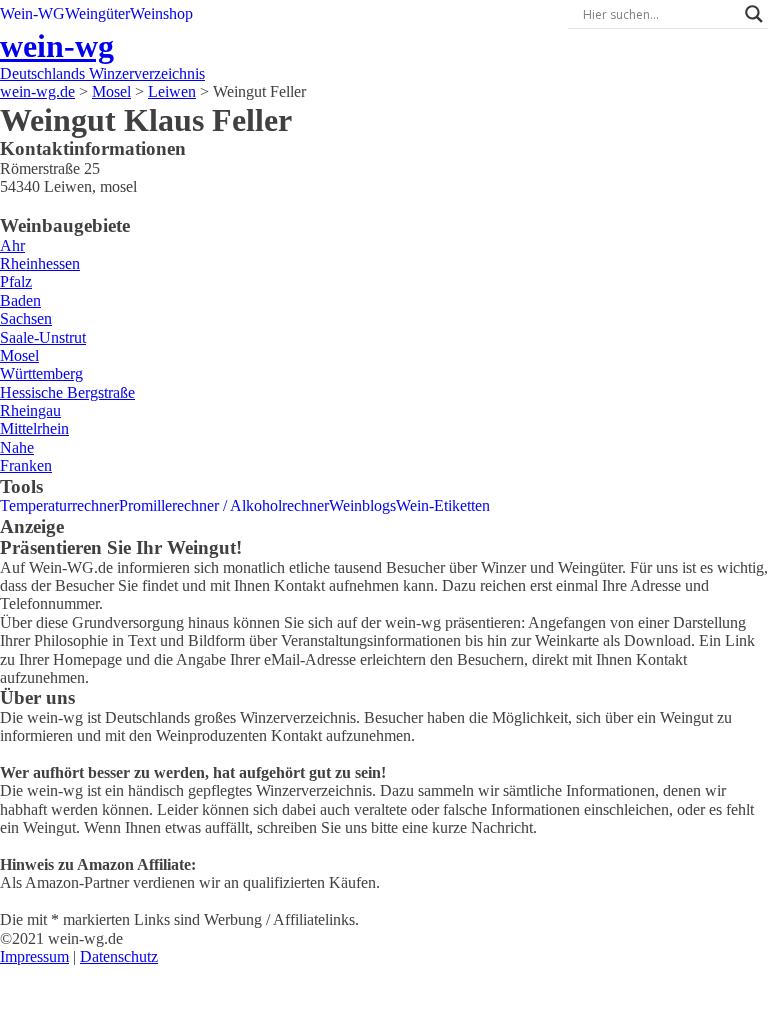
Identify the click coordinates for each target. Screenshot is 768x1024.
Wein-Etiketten (443, 505)
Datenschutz (119, 956)
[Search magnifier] (754, 14)
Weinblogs (362, 505)
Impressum (34, 956)
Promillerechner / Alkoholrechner (224, 505)
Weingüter (97, 13)
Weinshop (161, 13)
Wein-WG (32, 13)
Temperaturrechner (59, 505)
